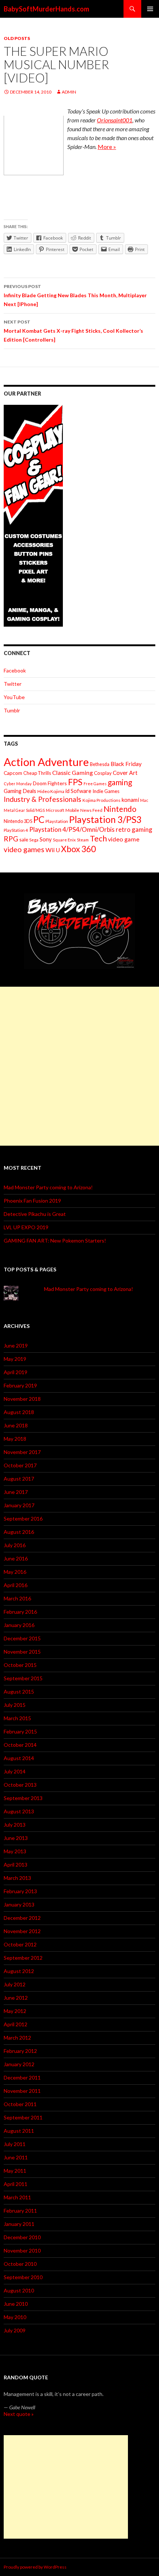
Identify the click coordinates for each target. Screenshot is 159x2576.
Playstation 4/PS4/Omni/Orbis (72, 829)
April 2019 (16, 1372)
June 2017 (16, 1492)
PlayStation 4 (16, 830)
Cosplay (103, 773)
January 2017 (19, 1505)
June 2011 (16, 2157)
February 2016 (20, 1612)
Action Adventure (46, 762)
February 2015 (20, 1731)
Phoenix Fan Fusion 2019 (32, 1201)
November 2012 (22, 1931)
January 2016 (19, 1625)
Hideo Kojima (51, 791)
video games (24, 849)
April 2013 (16, 1865)
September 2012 (23, 1958)
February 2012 (20, 2051)
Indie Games (106, 791)
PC (39, 819)
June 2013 (16, 1838)
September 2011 (23, 2117)
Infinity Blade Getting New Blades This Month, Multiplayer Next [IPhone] (75, 295)
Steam (83, 840)
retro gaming (134, 829)
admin (69, 92)
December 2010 (22, 2237)
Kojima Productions (102, 800)
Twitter (13, 684)
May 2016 (15, 1572)
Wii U (53, 850)
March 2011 (17, 2197)
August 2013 (19, 1811)
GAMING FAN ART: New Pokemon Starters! (55, 1240)
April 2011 (16, 2184)
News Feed (91, 810)
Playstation (57, 821)
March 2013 (17, 1878)
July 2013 (15, 1825)
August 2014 (19, 1758)
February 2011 (20, 2211)
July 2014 (15, 1771)
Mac (144, 800)
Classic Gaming (72, 772)
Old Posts (17, 38)
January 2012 (19, 2064)
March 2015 (17, 1718)
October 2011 (20, 2104)
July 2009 (15, 2330)
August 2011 (19, 2131)
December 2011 (22, 2077)
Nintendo (120, 809)
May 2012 (15, 2011)
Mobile (72, 810)
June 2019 (16, 1345)
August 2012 (19, 1971)
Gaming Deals (20, 791)
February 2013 (20, 1891)
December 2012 (22, 1918)
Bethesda (100, 764)
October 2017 (20, 1465)
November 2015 (22, 1652)
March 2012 (17, 2038)
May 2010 (15, 2317)
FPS (75, 782)
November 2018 (22, 1399)
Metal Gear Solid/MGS (24, 810)
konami (130, 800)
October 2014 (20, 1745)
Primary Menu (150, 9)
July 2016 (15, 1545)
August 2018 (19, 1412)
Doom (40, 783)
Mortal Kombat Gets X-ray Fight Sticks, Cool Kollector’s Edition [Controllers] (73, 331)
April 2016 (16, 1585)
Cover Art (125, 773)
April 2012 (16, 2024)
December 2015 (22, 1638)
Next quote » (19, 2414)
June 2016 (16, 1558)
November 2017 (22, 1452)
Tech (98, 838)
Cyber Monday (18, 784)
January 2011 (19, 2224)
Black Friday (126, 764)
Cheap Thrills (37, 773)
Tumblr (12, 710)
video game (124, 839)
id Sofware (78, 791)
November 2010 (22, 2250)
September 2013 (23, 1798)
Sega (34, 840)
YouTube (14, 697)
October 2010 (20, 2264)
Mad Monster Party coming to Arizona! (48, 1187)
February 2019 (20, 1385)
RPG (11, 839)
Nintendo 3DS (18, 821)
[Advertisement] (79, 1066)
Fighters (57, 783)
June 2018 (16, 1425)
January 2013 (19, 1904)
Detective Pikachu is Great (35, 1214)
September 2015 (23, 1678)
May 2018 (15, 1439)
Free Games (95, 784)
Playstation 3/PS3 (105, 819)
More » (107, 147)
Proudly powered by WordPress (35, 2567)
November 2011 (22, 2091)
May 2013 (15, 1851)
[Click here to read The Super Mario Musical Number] (34, 145)
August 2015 (19, 1692)
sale (24, 839)
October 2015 (20, 1665)
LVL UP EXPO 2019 (26, 1227)
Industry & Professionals (43, 799)
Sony (46, 839)
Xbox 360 (78, 849)
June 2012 (16, 1998)
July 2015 (15, 1705)
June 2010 (16, 2304)
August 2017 (19, 1479)
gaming (120, 782)
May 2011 (15, 2171)
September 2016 (23, 1519)
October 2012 (20, 1944)
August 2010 (19, 2290)
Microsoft (55, 810)
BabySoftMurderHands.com (46, 9)
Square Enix (64, 840)
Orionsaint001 (115, 120)
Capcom (13, 773)
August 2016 (19, 1532)
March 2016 (17, 1598)
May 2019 (15, 1359)
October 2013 (20, 1785)
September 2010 (23, 2277)
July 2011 (15, 2144)
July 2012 (15, 1984)
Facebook (15, 670)
